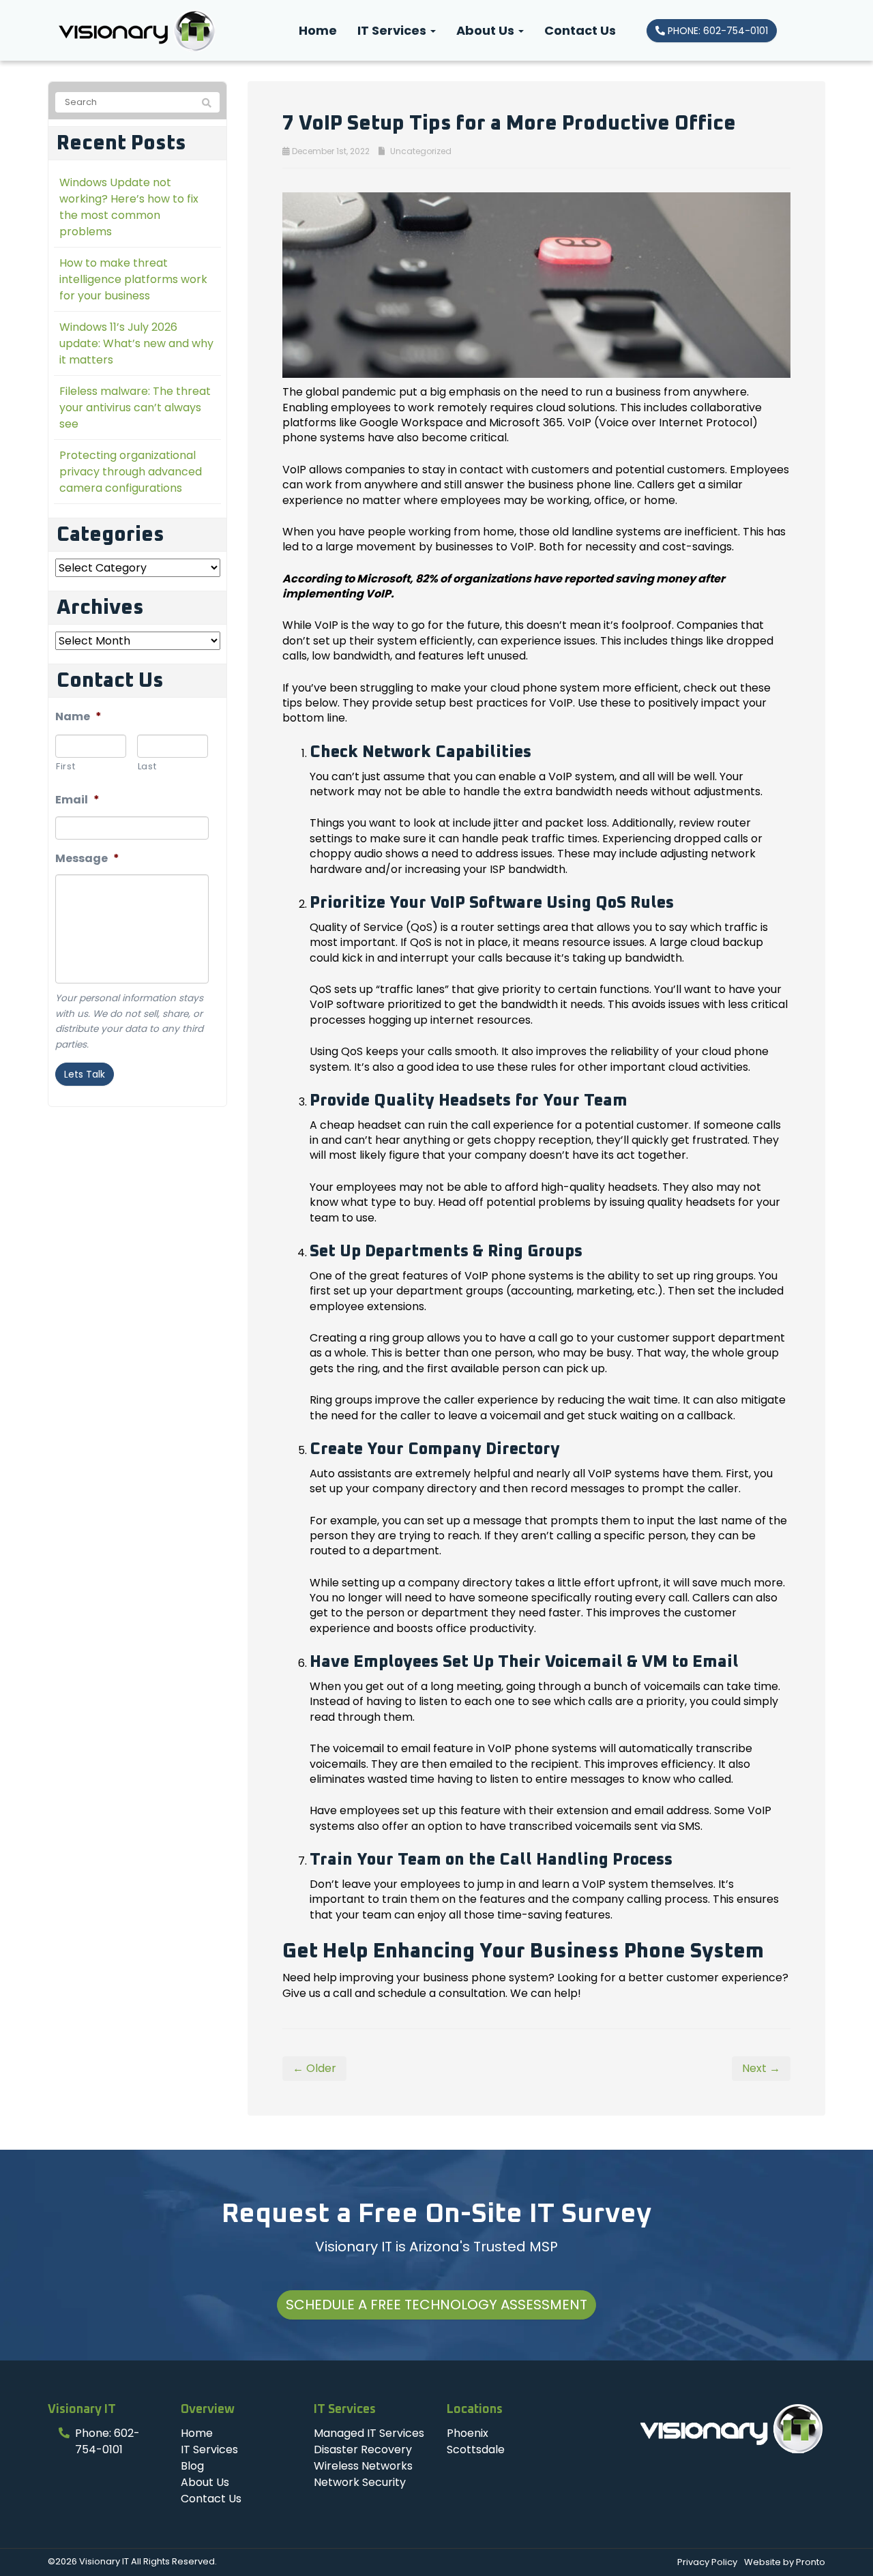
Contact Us (580, 30)
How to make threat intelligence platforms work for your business (133, 279)
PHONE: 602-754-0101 (716, 31)
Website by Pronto (785, 2562)
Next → (761, 2068)
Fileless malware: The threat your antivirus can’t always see (135, 408)
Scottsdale (476, 2449)
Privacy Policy (707, 2562)
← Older (314, 2068)
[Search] (207, 103)
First (65, 766)
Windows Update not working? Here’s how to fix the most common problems (129, 207)
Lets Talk (85, 1074)
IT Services (393, 30)
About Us (487, 30)
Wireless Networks (363, 2466)
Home (318, 30)
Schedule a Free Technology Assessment (436, 2305)
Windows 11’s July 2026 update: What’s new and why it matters (136, 343)
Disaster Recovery (363, 2449)
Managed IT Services (369, 2433)
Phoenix (468, 2433)
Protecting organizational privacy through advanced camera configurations (131, 472)
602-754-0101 (107, 2441)
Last (147, 766)
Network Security (360, 2482)
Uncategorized (421, 151)
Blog (192, 2466)
